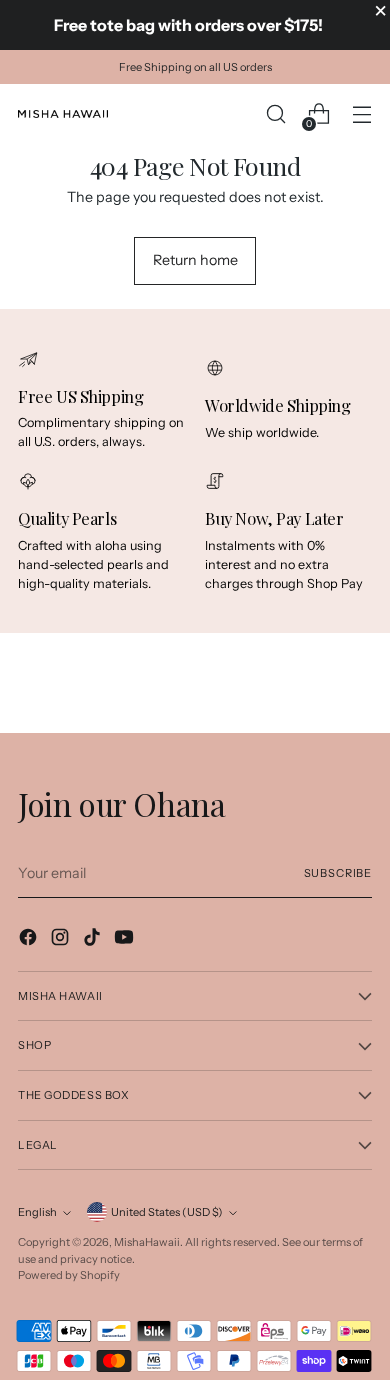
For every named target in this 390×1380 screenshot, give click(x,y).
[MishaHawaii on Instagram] (62, 940)
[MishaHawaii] (63, 114)
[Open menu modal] (361, 114)
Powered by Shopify (69, 1275)
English (37, 1212)
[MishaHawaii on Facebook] (30, 940)
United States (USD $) (167, 1212)
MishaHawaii (147, 1242)
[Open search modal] (275, 114)
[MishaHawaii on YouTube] (126, 940)
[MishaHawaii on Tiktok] (94, 940)
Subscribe (338, 873)
